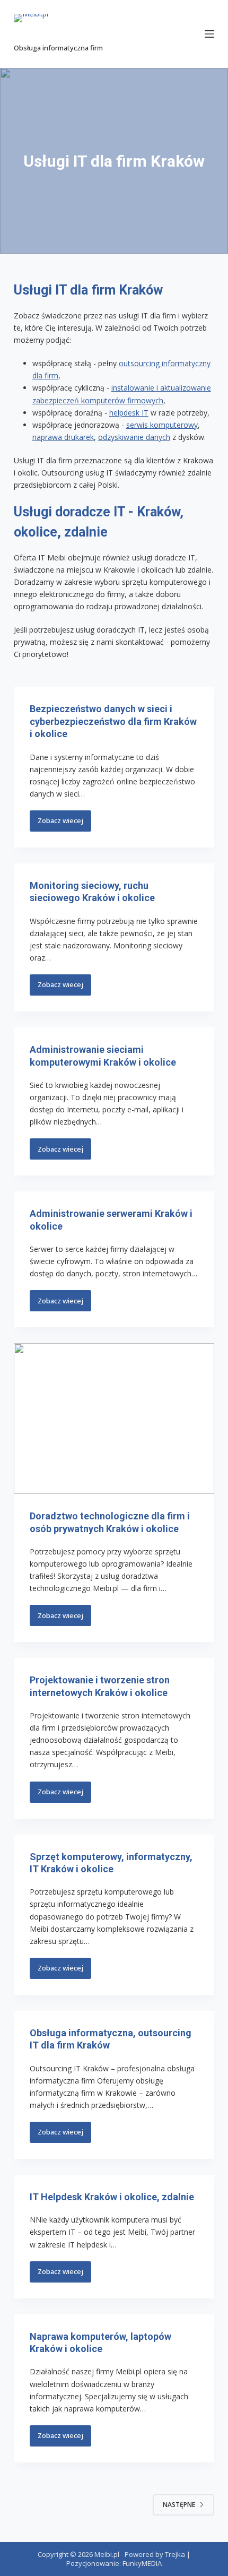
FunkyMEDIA (142, 2563)
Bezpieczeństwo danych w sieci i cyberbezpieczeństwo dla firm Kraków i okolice (113, 721)
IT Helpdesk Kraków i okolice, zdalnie (112, 2197)
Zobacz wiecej (64, 824)
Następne (179, 2505)
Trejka (175, 2554)
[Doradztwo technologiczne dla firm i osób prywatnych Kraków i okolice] (114, 1419)
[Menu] (209, 34)
